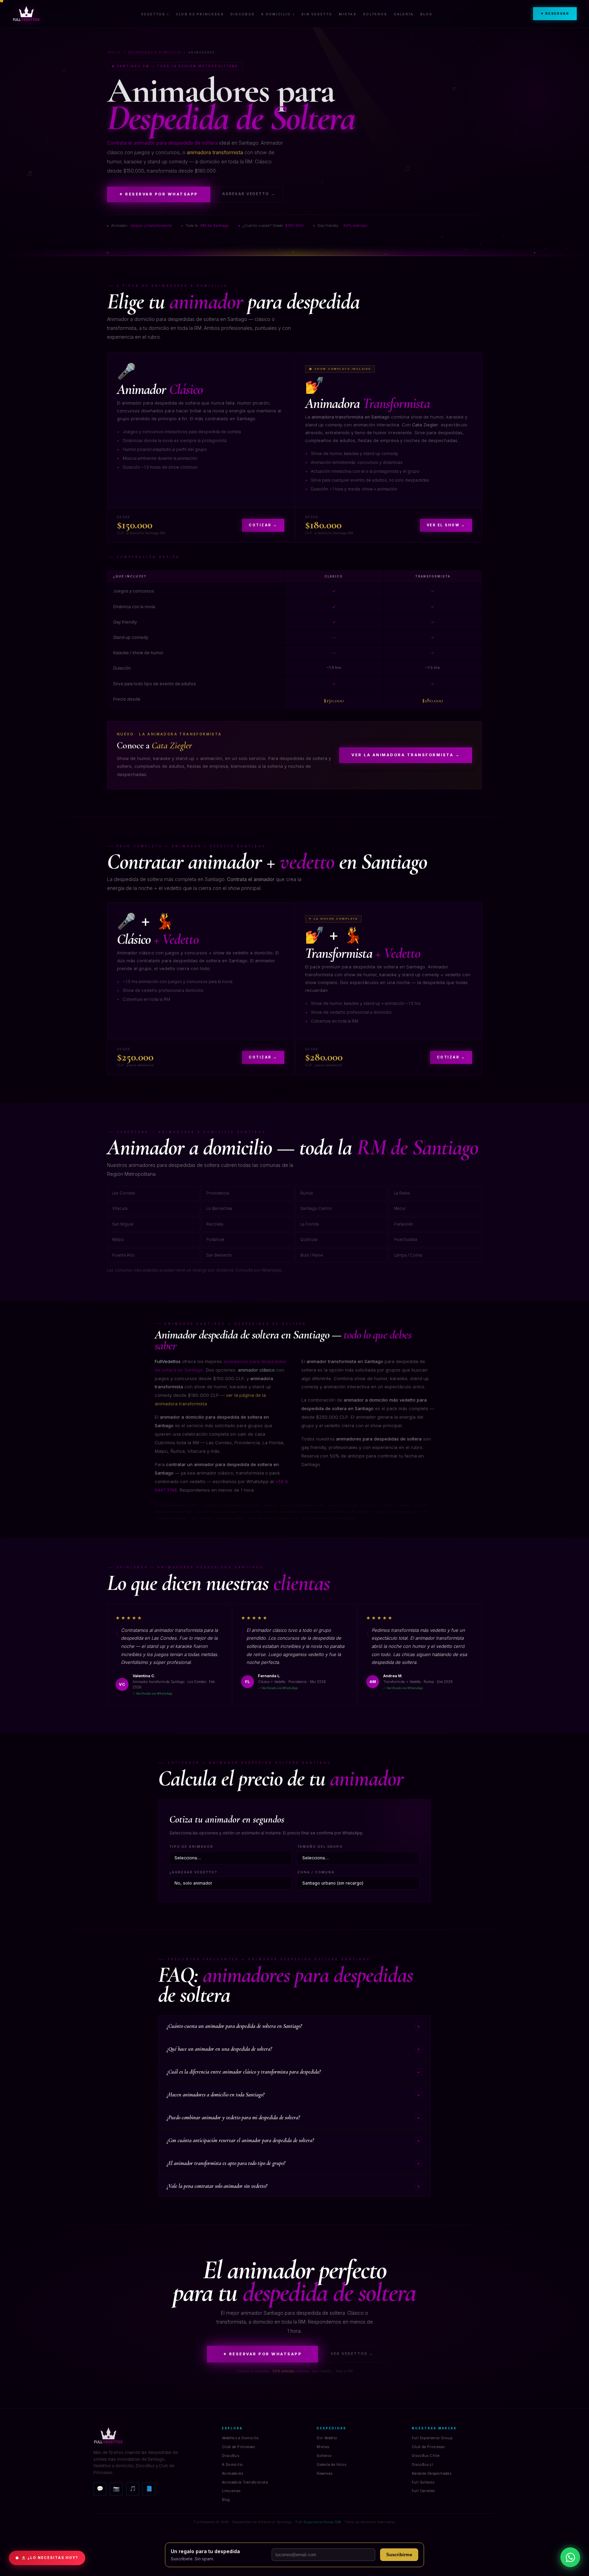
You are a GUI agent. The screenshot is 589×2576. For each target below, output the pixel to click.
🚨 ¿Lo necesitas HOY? (50, 2558)
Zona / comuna (316, 1872)
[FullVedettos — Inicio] (26, 14)
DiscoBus (243, 14)
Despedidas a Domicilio (155, 53)
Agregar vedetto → (249, 194)
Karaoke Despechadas (432, 2473)
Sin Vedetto (317, 14)
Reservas (324, 2473)
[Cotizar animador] (570, 2557)
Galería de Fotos (331, 2465)
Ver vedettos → (352, 2354)
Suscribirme (399, 2555)
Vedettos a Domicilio (240, 2438)
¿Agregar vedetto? (193, 1872)
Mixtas (348, 14)
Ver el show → (446, 525)
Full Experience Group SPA (318, 2522)
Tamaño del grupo (320, 1847)
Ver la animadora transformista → (406, 755)
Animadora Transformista (245, 2482)
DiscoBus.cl (422, 2465)
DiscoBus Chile (426, 2456)
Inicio (114, 53)
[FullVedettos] (152, 2435)
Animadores (232, 2473)
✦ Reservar (555, 13)
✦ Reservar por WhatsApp (159, 194)
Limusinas (231, 2491)
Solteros (375, 14)
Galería (404, 14)
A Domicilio (276, 14)
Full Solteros (423, 2482)
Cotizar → (263, 525)
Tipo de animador (191, 1847)
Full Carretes (423, 2491)
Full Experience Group (432, 2438)
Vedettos (153, 14)
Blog (426, 14)
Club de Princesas (200, 14)
